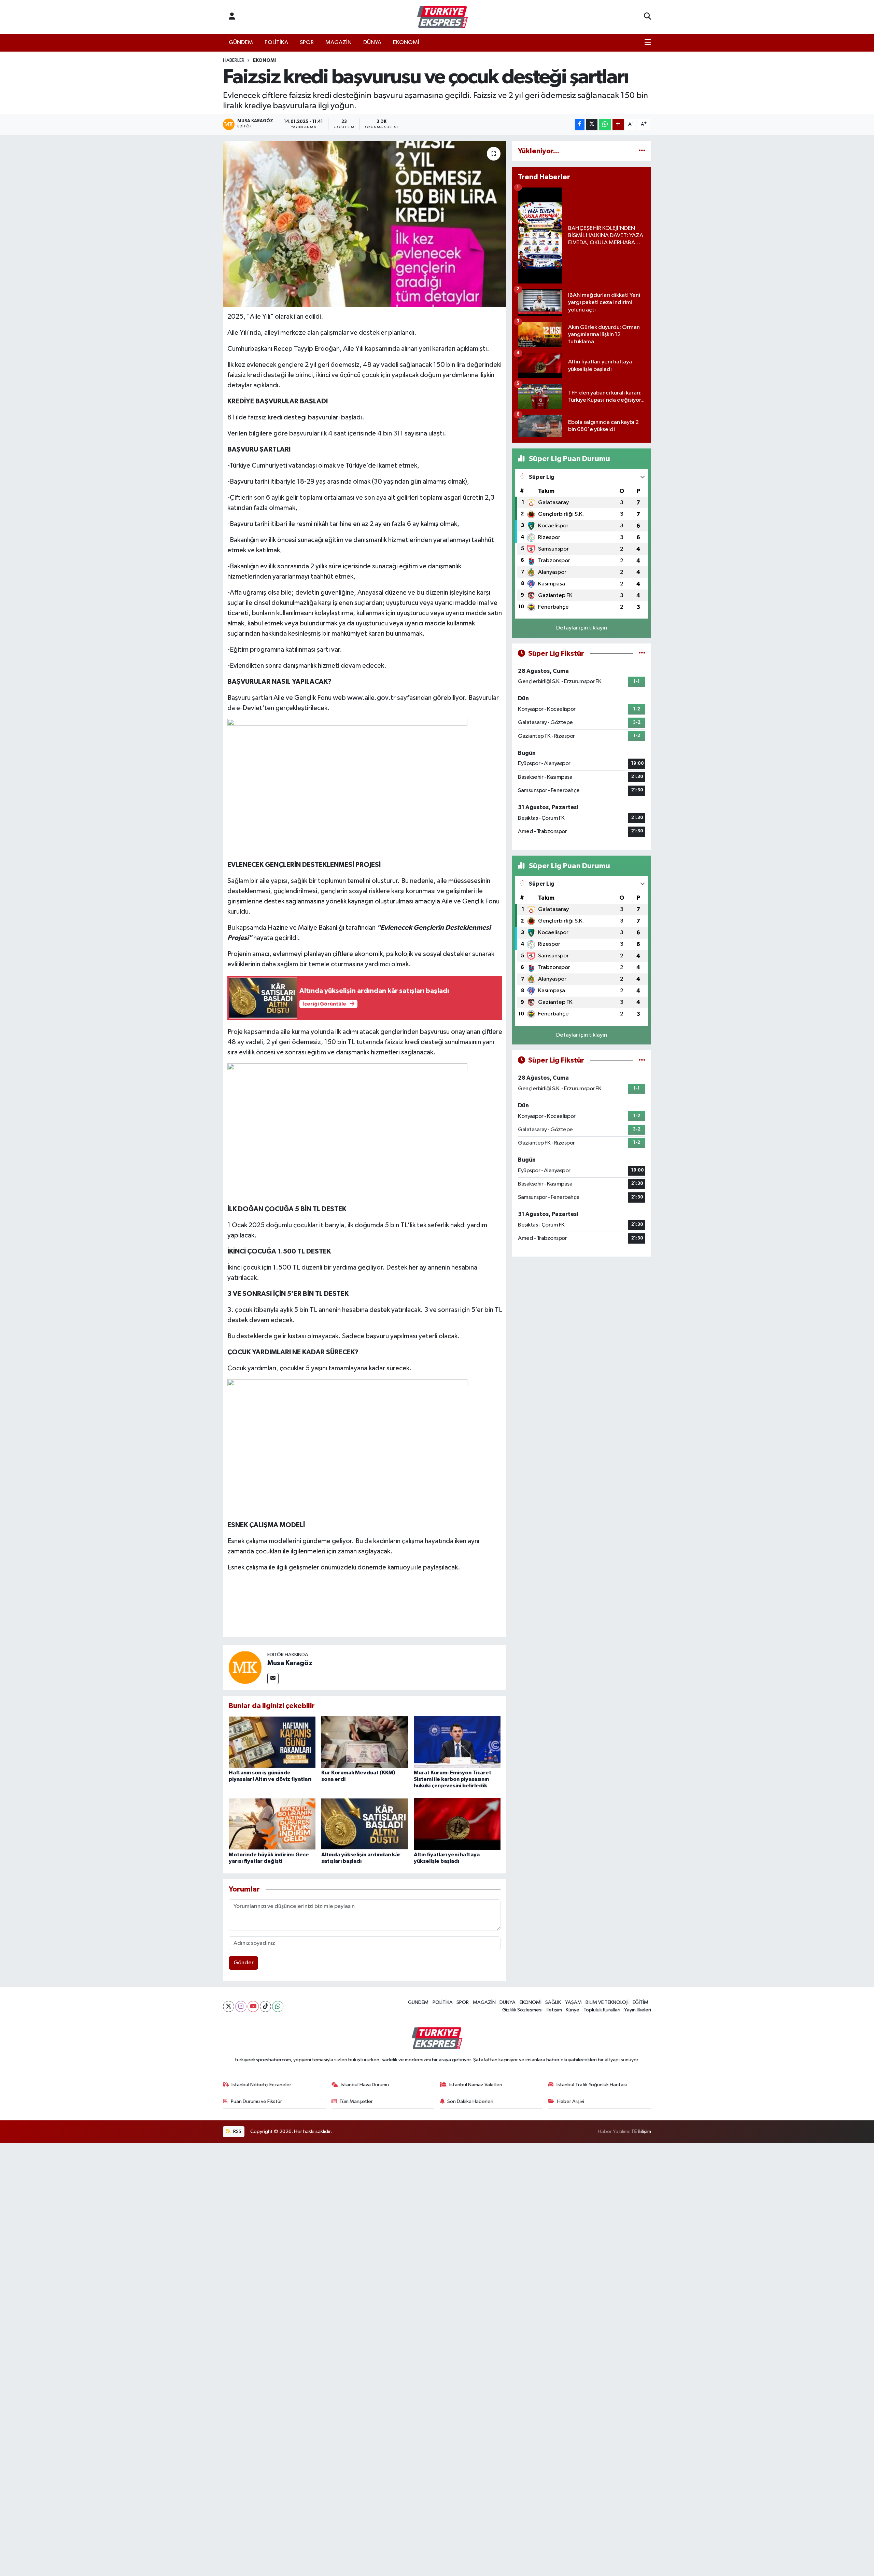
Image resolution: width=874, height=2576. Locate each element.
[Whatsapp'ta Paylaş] (605, 124)
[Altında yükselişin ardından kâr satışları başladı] (365, 1824)
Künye (573, 2010)
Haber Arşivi (571, 2101)
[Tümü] (642, 151)
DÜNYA (372, 43)
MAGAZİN (339, 43)
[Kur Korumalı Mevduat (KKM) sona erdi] (365, 1742)
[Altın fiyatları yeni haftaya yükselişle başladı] (457, 1824)
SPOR (307, 43)
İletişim (554, 2010)
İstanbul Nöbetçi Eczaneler (261, 2085)
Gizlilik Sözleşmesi (522, 2010)
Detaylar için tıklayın (582, 628)
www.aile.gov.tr (372, 698)
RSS (237, 2131)
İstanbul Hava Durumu (365, 2085)
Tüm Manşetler (356, 2101)
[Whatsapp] (278, 2006)
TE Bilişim (641, 2131)
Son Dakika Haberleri (470, 2101)
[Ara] (647, 17)
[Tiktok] (265, 2006)
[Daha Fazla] (618, 124)
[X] (229, 2006)
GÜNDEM (241, 43)
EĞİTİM (640, 2002)
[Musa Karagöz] (245, 1667)
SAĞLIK (553, 2002)
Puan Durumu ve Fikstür (256, 2101)
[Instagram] (241, 2006)
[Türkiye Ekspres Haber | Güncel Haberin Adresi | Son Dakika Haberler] (442, 17)
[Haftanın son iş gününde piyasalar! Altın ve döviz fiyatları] (272, 1742)
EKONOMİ (406, 43)
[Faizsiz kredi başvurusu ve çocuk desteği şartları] (365, 224)
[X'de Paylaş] (592, 124)
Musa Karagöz (290, 1663)
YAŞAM (573, 2002)
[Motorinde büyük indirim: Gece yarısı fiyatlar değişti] (272, 1824)
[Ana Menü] (648, 43)
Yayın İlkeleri (638, 2010)
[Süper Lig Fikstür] (642, 654)
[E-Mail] (273, 1679)
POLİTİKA (276, 43)
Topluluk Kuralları (602, 2010)
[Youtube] (253, 2006)
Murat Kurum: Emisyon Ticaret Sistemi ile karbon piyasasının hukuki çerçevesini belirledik (453, 1779)
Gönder (244, 1963)
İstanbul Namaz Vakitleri (476, 2085)
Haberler (234, 60)
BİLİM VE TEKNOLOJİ (607, 2002)
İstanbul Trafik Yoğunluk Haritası (592, 2085)
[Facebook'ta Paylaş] (580, 124)
